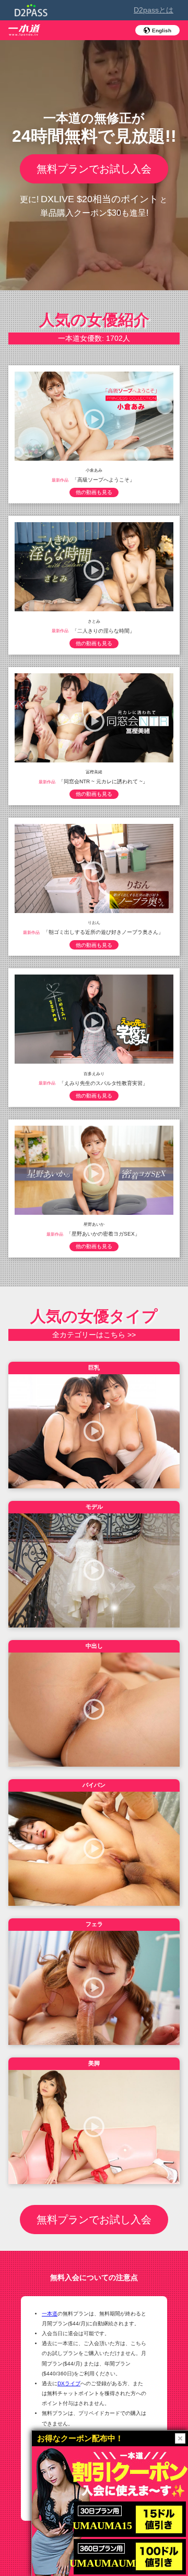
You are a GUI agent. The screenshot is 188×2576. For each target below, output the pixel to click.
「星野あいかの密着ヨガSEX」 (103, 1234)
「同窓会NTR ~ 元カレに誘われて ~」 (103, 781)
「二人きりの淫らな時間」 (103, 630)
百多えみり (94, 1073)
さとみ (94, 621)
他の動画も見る (94, 492)
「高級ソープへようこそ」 (103, 480)
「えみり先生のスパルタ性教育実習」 (103, 1083)
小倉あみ (94, 470)
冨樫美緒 (94, 772)
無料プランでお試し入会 (94, 169)
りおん (94, 923)
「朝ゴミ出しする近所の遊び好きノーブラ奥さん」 (103, 932)
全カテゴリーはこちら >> (94, 1335)
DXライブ (69, 2383)
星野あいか (94, 1224)
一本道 (50, 2314)
